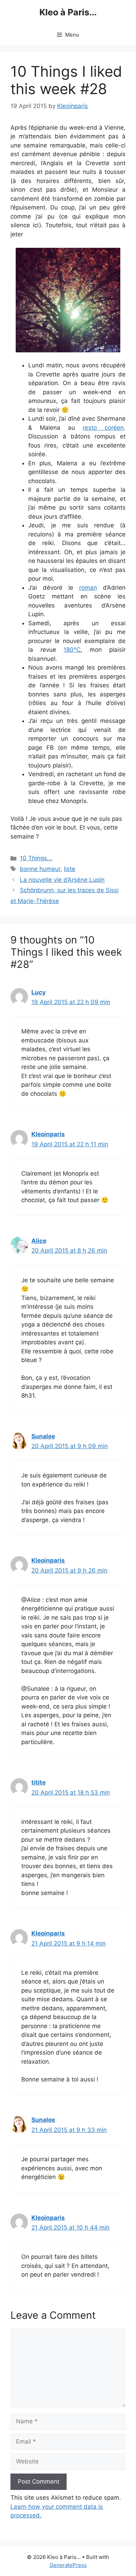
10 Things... (36, 858)
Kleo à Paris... (68, 12)
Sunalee (43, 1436)
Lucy (39, 992)
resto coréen (103, 428)
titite (39, 1782)
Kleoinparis (48, 1134)
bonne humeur (40, 869)
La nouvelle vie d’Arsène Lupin (62, 880)
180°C (72, 650)
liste (70, 869)
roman (88, 588)
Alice (39, 1241)
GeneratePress (68, 2565)
